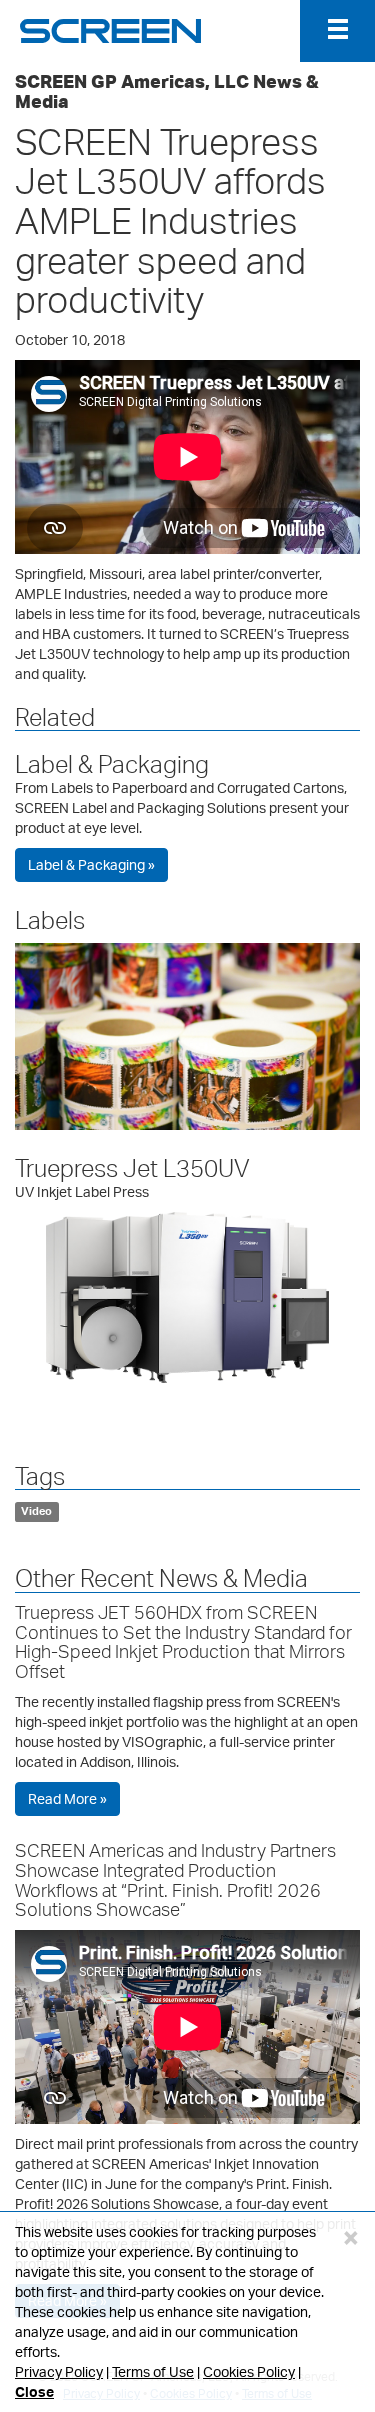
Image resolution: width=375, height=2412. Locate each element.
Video (36, 1511)
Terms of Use (153, 2371)
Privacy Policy (59, 2371)
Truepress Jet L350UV (132, 1168)
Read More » (67, 1798)
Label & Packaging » (91, 864)
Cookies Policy (249, 2371)
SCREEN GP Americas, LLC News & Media (167, 91)
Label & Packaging (112, 764)
